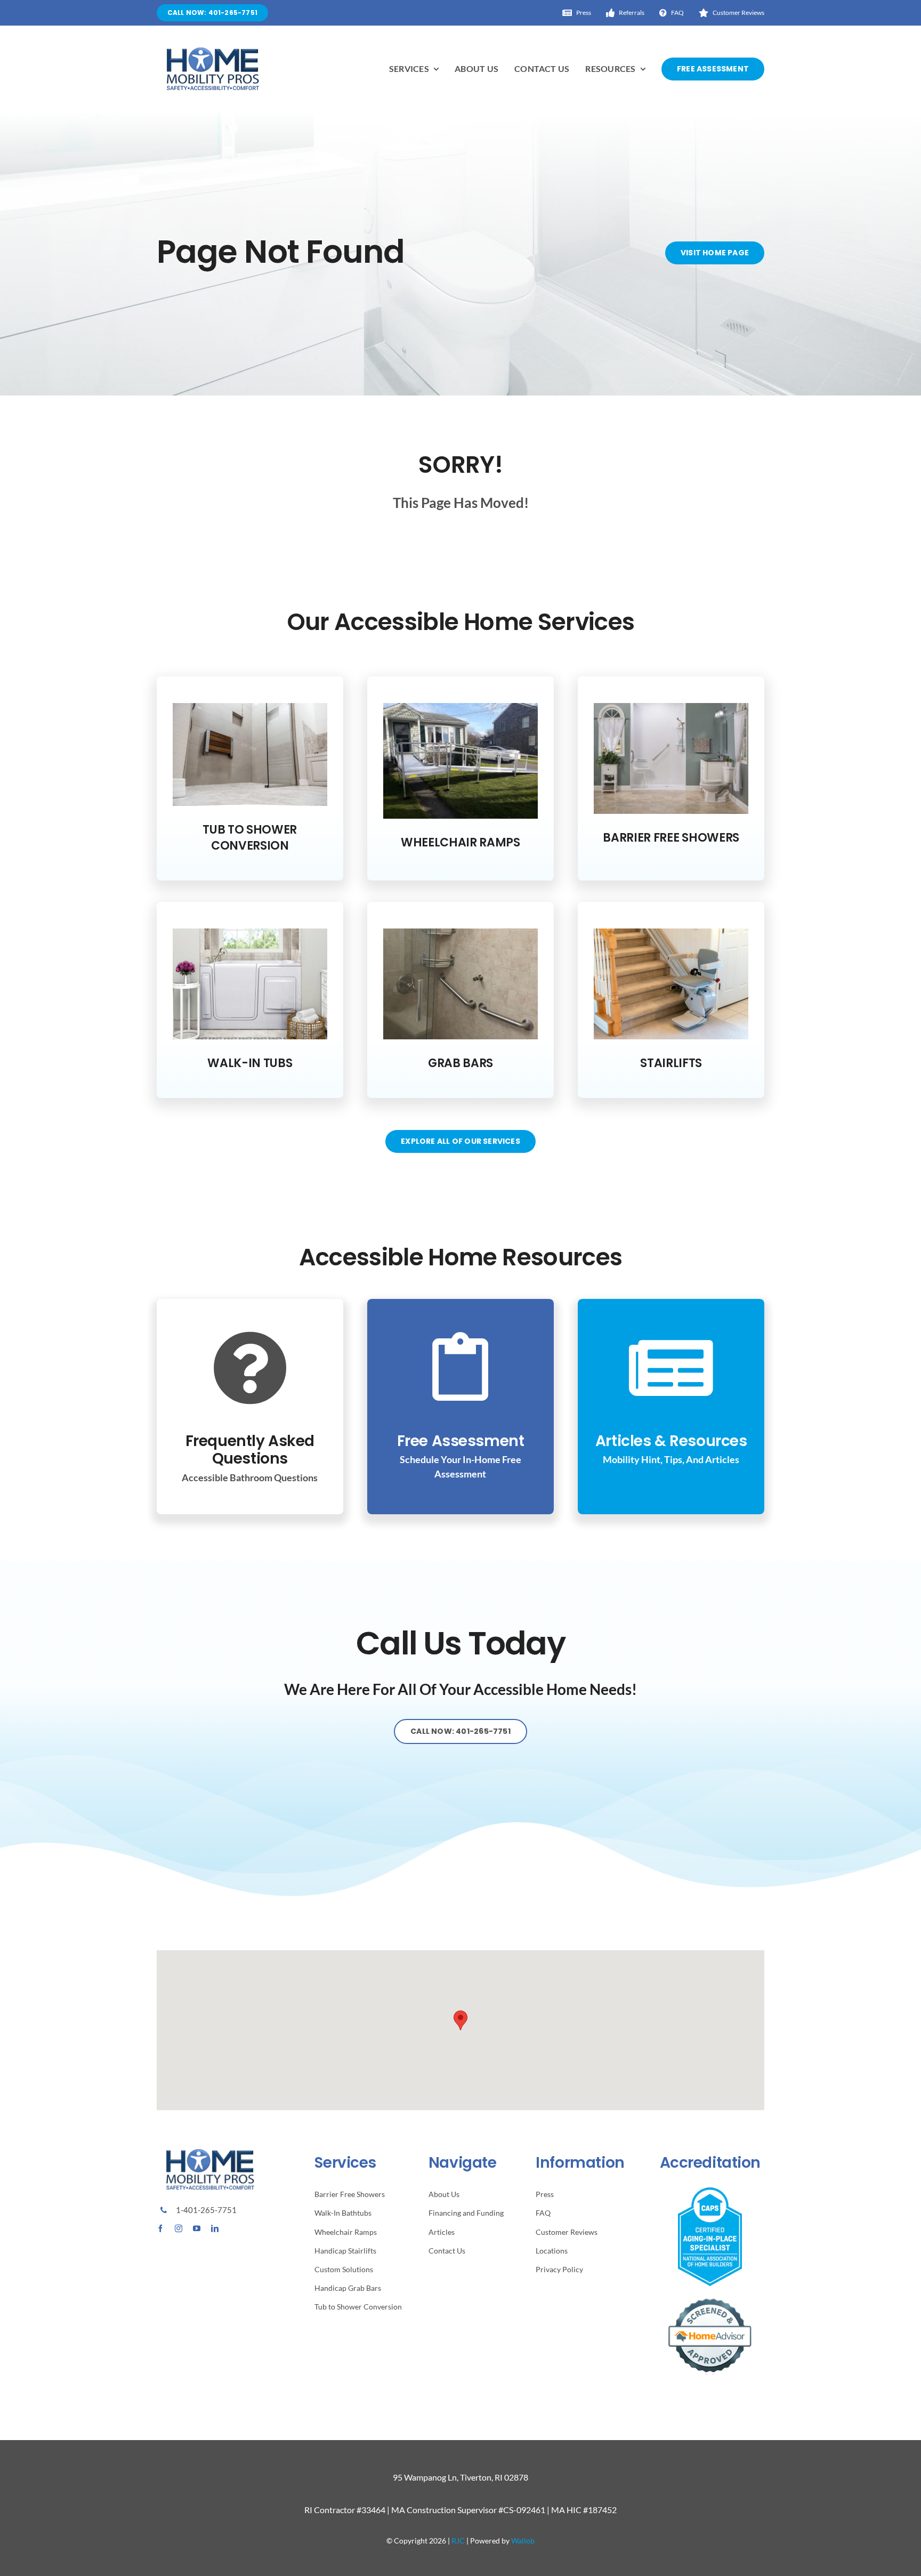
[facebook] (160, 2228)
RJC (458, 2541)
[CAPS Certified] (710, 2191)
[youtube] (197, 2228)
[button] (461, 2020)
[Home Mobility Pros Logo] (213, 51)
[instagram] (179, 2228)
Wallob (523, 2541)
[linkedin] (215, 2228)
